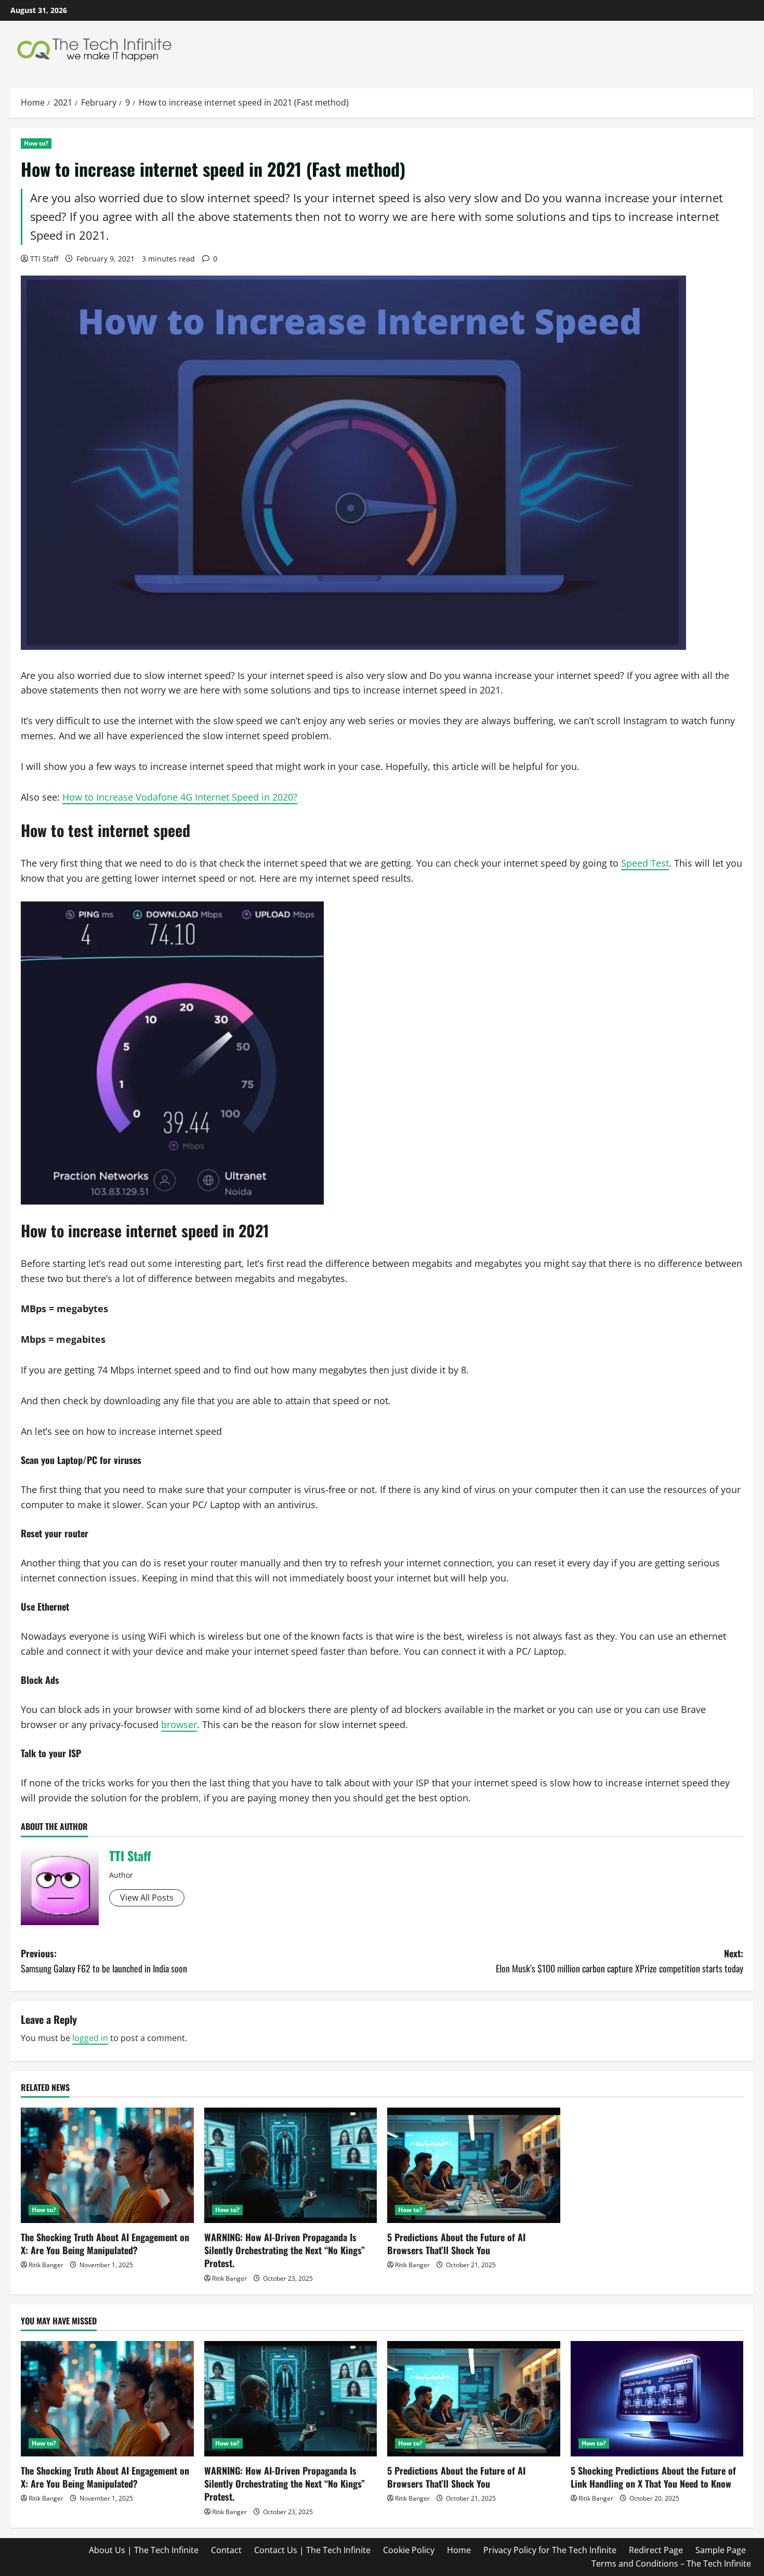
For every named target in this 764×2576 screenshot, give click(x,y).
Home (459, 2550)
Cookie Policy (409, 2550)
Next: (620, 1961)
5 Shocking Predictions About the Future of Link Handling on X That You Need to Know (653, 2477)
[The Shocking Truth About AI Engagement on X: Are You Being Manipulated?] (107, 2165)
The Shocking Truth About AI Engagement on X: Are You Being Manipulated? (105, 2244)
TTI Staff (44, 259)
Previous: (104, 1961)
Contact (226, 2550)
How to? (36, 143)
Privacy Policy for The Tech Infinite (550, 2550)
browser (179, 1724)
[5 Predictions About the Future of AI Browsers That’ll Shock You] (474, 2165)
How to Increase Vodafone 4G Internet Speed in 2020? (180, 797)
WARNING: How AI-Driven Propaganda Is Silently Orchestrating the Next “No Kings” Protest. (285, 2250)
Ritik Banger (46, 2265)
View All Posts (147, 1898)
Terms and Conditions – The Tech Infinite (671, 2564)
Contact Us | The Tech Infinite (312, 2550)
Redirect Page (656, 2550)
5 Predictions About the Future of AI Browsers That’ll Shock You (456, 2244)
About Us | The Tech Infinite (144, 2550)
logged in (90, 2038)
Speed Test (645, 863)
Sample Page (721, 2550)
